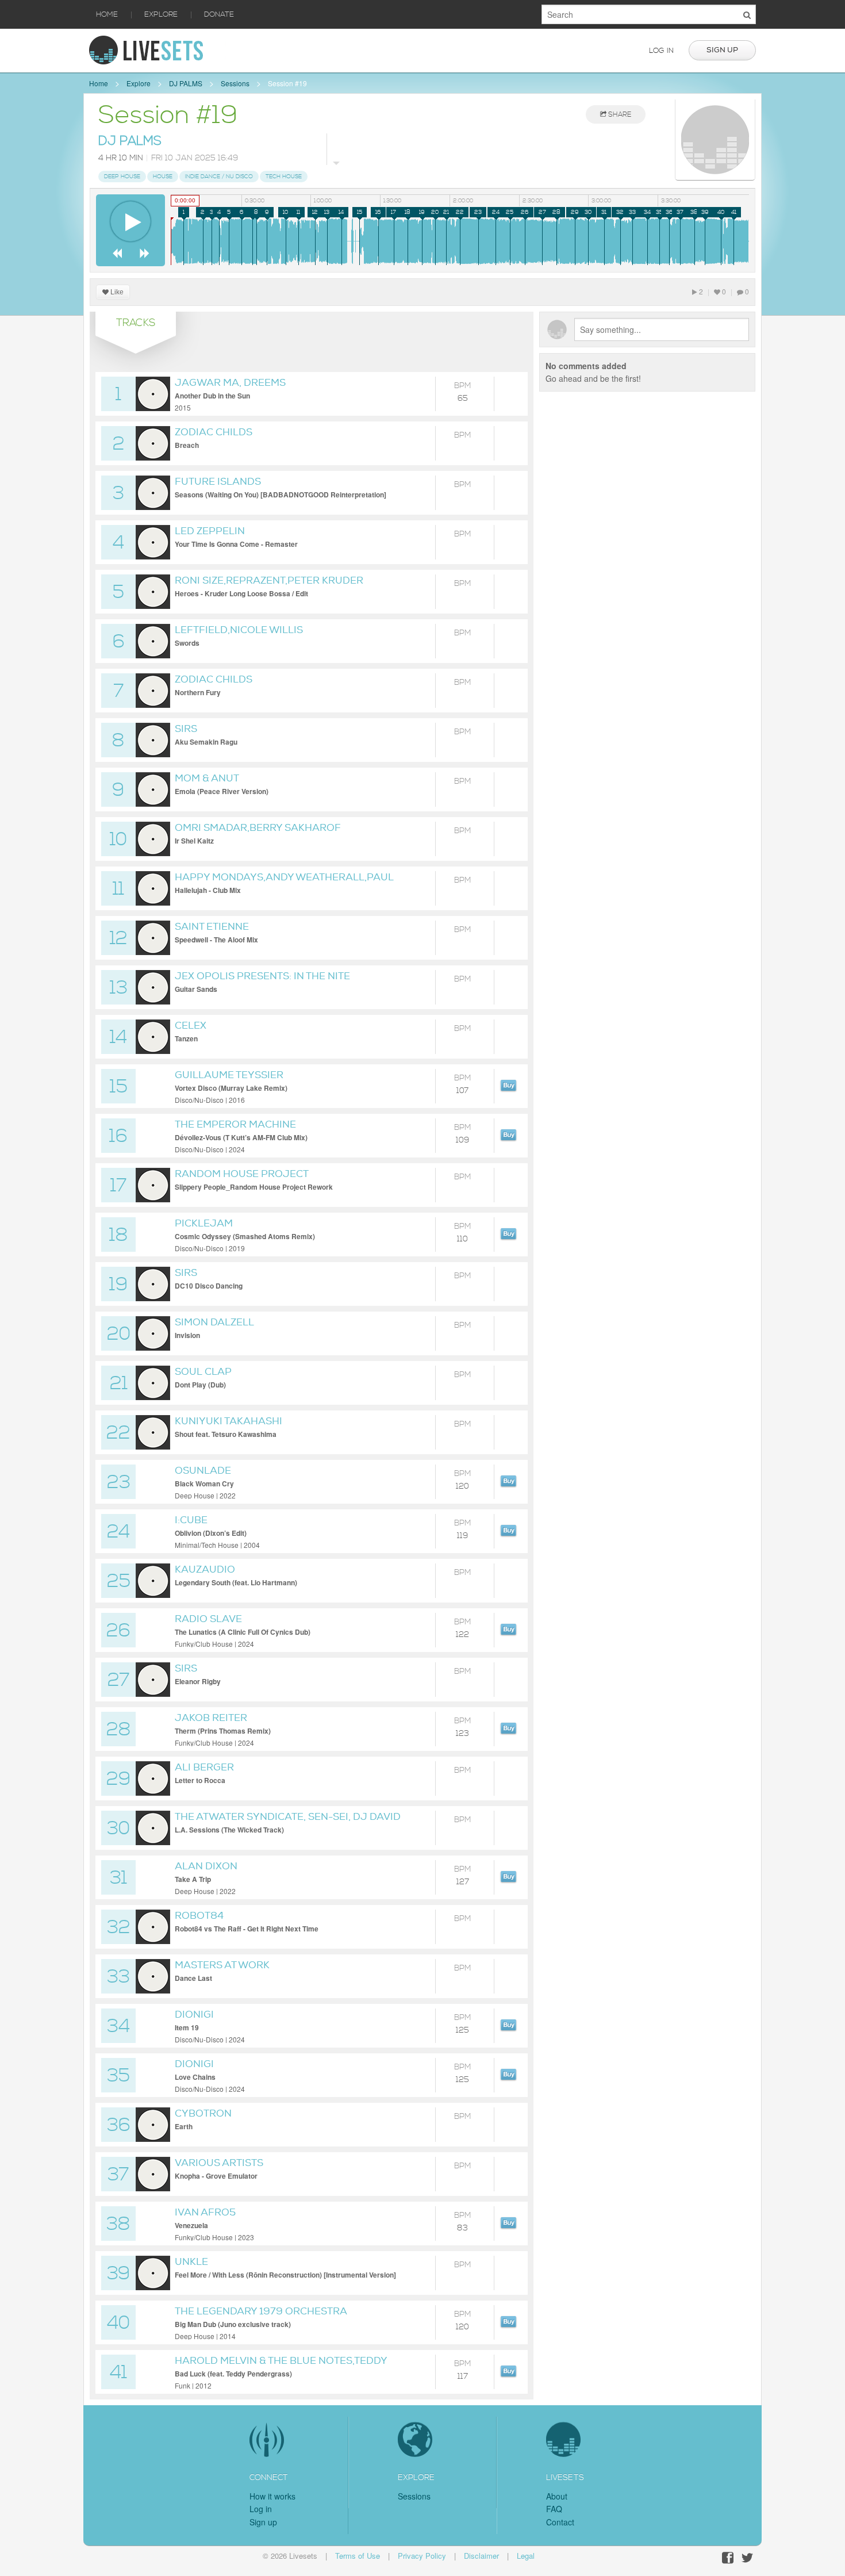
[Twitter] (747, 2558)
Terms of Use (358, 2556)
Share (619, 115)
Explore (161, 14)
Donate (219, 14)
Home (107, 14)
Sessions (235, 83)
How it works (272, 2496)
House (163, 177)
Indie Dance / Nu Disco (219, 177)
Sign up (722, 50)
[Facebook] (728, 2558)
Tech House (284, 177)
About (557, 2496)
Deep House (122, 177)
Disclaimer (481, 2556)
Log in (661, 51)
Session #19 (287, 83)
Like (116, 292)
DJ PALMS (186, 83)
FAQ (554, 2509)
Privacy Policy (422, 2556)
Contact (560, 2522)
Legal (526, 2556)
